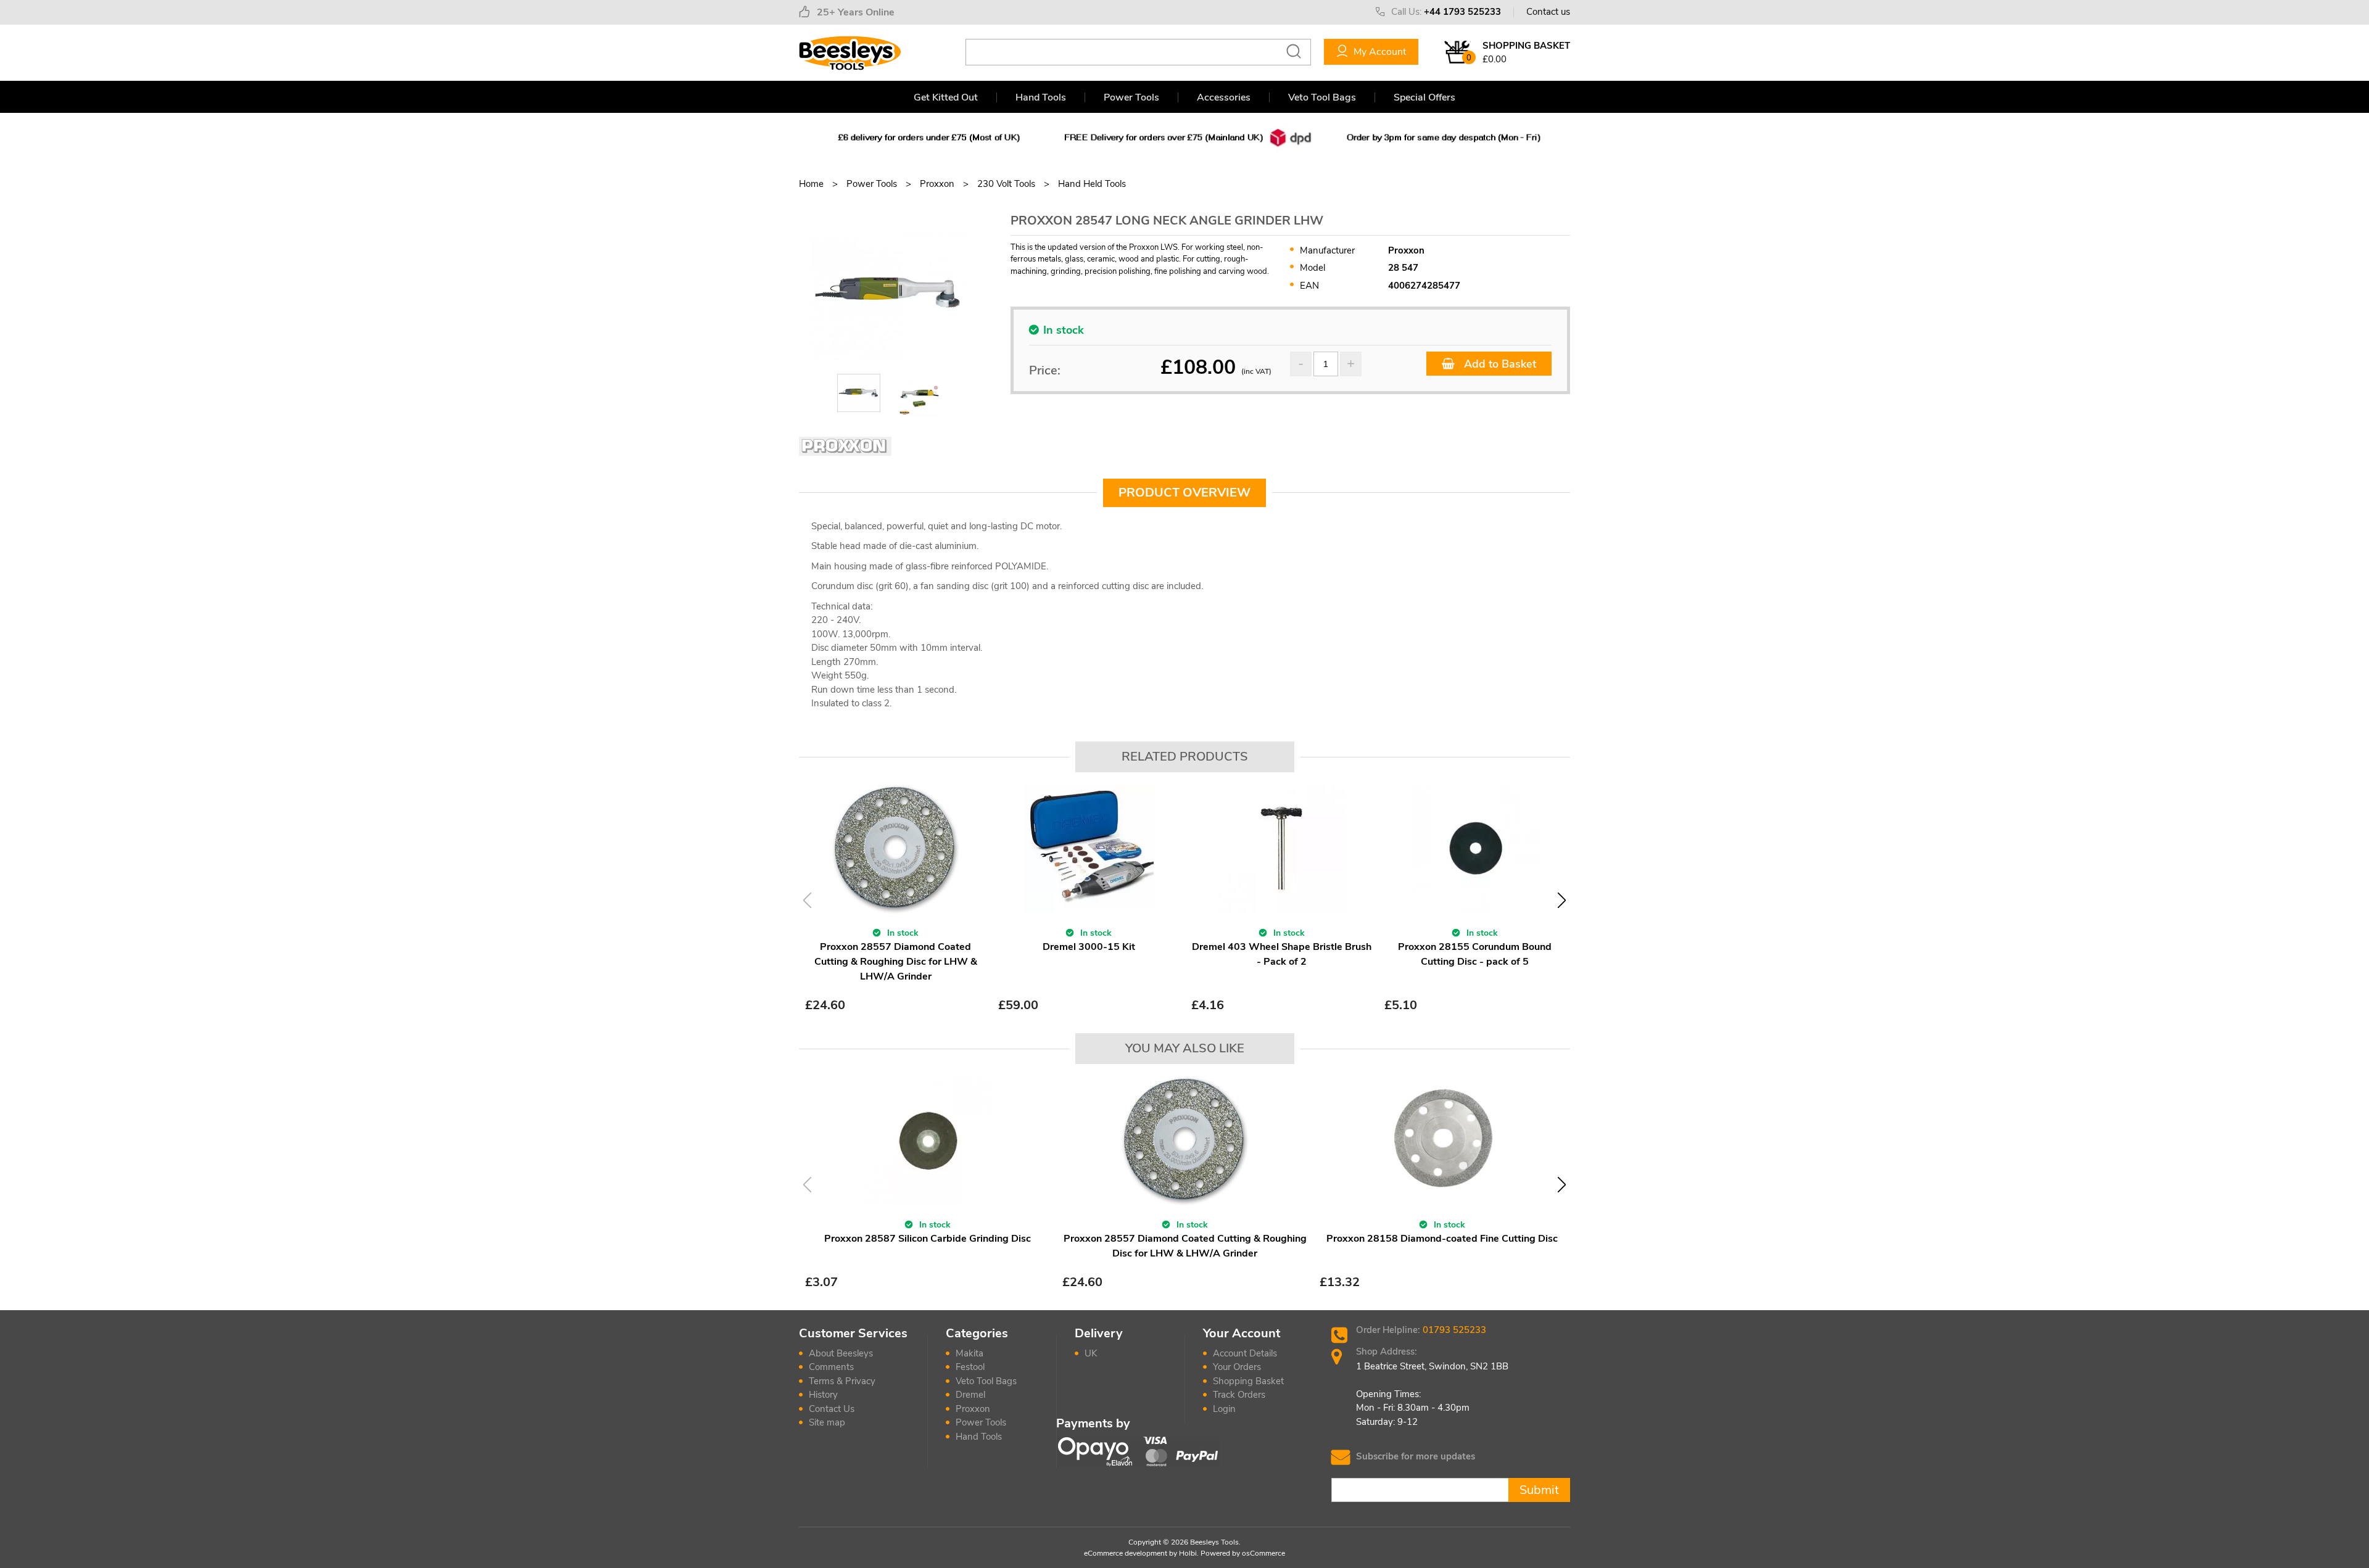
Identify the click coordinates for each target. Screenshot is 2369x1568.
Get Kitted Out (946, 97)
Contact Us (832, 1409)
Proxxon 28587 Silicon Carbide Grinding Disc (928, 1239)
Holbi (1188, 1553)
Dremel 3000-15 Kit (1089, 947)
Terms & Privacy (842, 1381)
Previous (807, 900)
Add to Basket (1499, 364)
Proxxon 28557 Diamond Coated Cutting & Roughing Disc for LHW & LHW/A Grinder (896, 962)
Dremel (970, 1395)
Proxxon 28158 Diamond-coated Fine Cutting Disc (1442, 1239)
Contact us (1548, 12)
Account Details (1245, 1353)
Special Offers (1424, 97)
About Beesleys (841, 1353)
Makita (970, 1353)
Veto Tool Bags (1322, 97)
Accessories (1224, 97)
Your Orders (1237, 1367)
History (823, 1395)
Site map (827, 1422)
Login (1224, 1409)
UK (1091, 1353)
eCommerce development (1126, 1553)
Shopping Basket (1248, 1381)
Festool (970, 1367)
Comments (831, 1367)
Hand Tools (1041, 97)
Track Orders (1239, 1395)
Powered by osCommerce (1243, 1553)
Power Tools (1131, 97)
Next (1562, 900)
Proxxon (973, 1409)
